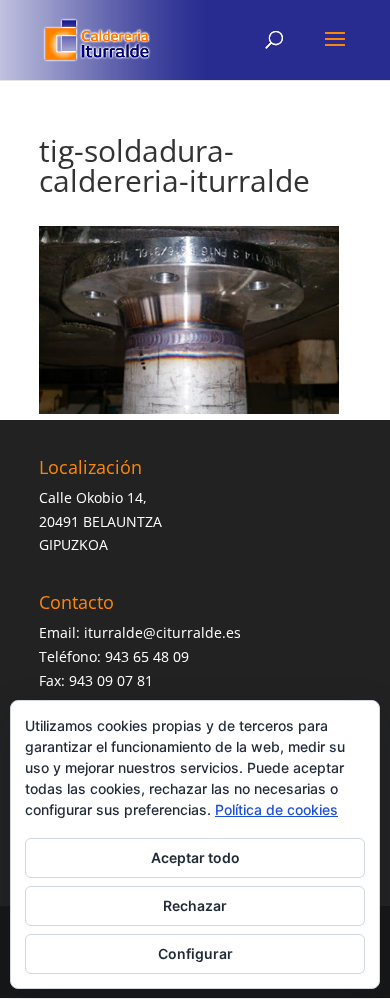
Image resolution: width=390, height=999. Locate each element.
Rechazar (195, 905)
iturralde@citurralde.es (162, 632)
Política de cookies (276, 809)
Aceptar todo (195, 857)
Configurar (195, 953)
